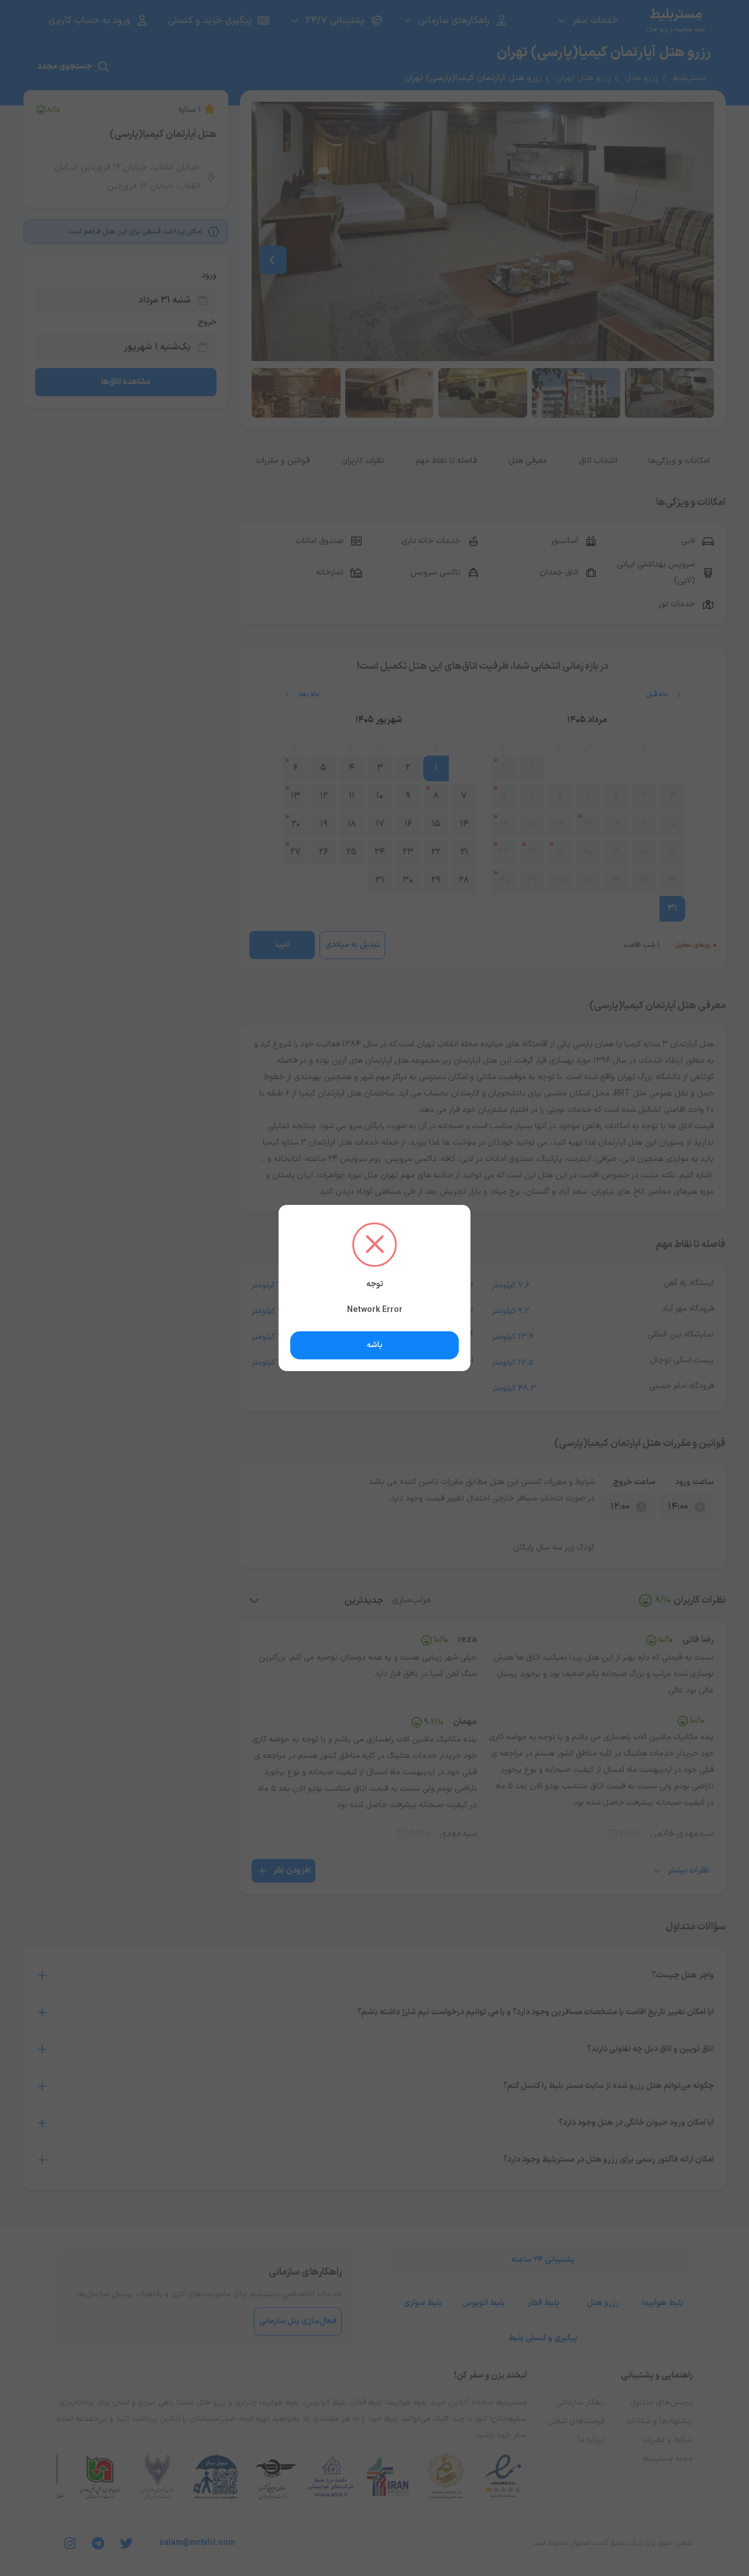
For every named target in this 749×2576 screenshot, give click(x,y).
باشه (375, 1345)
